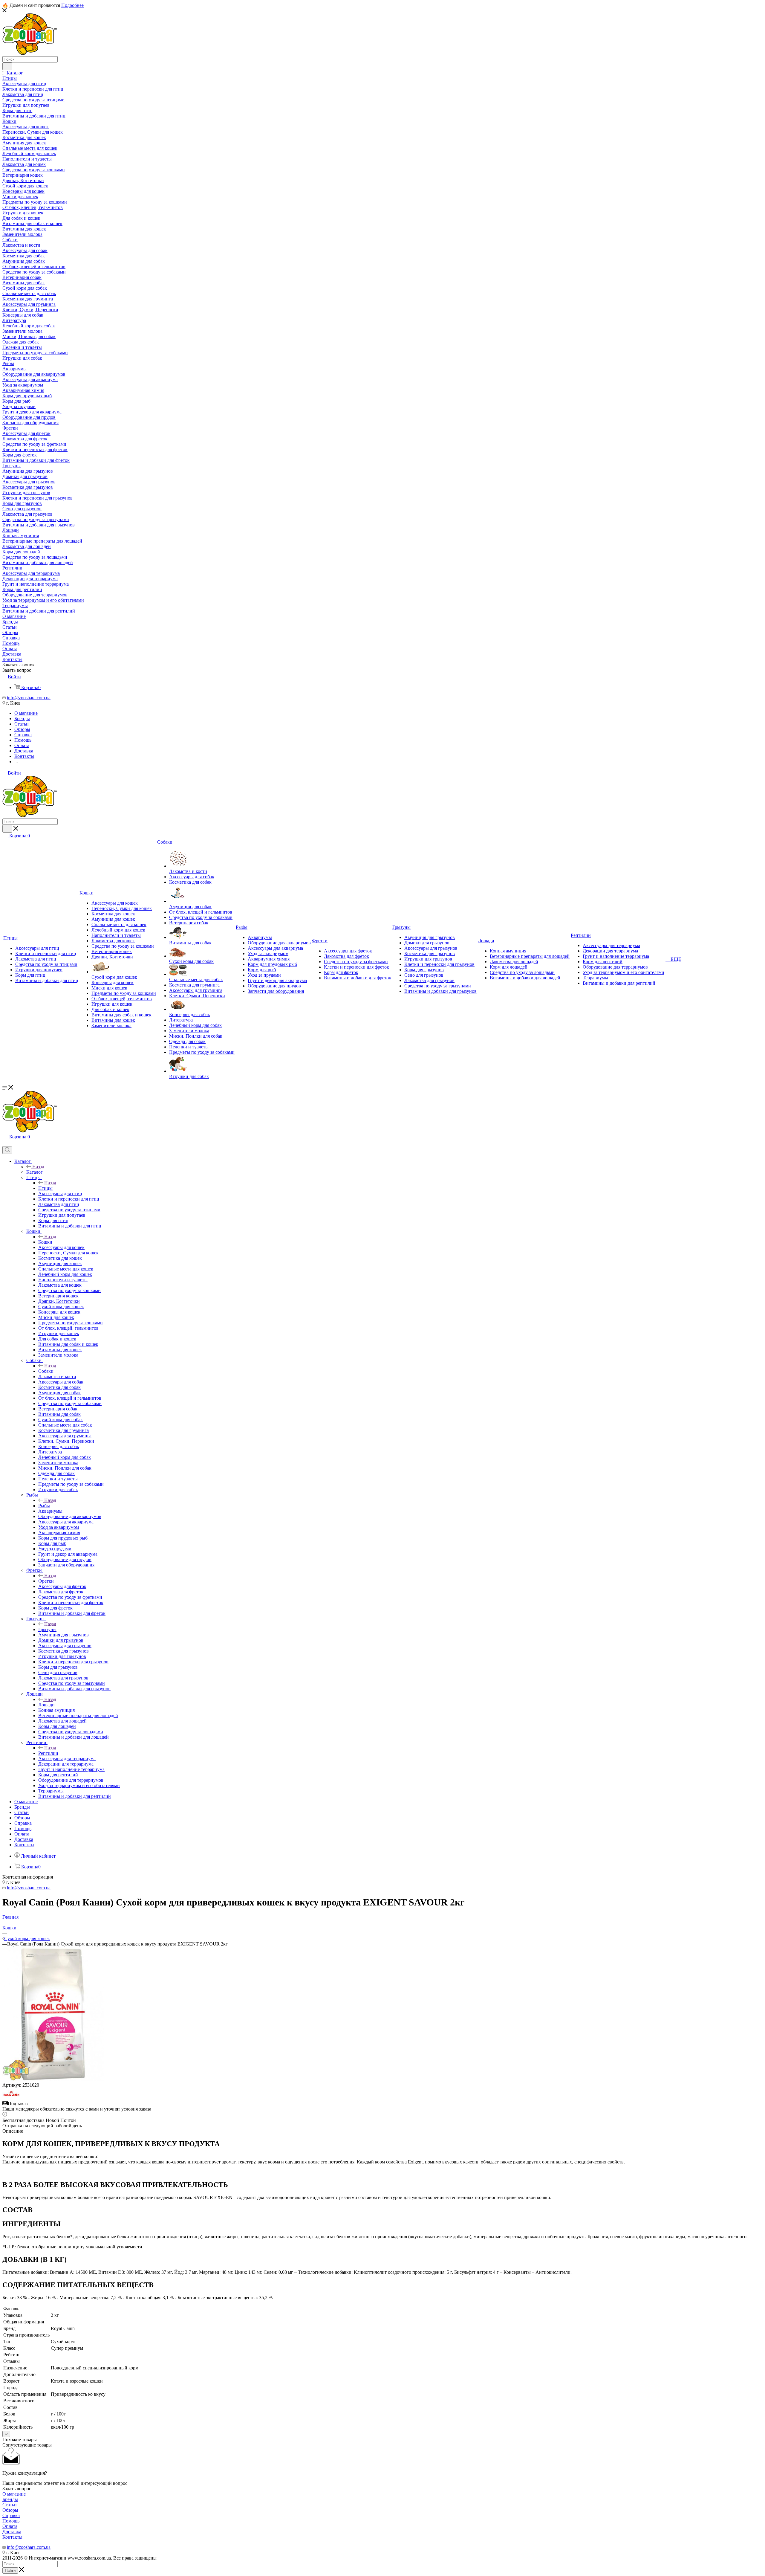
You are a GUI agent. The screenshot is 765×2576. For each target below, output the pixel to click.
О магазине (14, 2494)
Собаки (46, 1371)
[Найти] (7, 66)
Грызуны (47, 1629)
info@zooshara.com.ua (29, 698)
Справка (11, 2515)
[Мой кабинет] (5, 1143)
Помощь (11, 2521)
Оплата (10, 2526)
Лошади (46, 1705)
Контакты (12, 2537)
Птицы (45, 1188)
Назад (38, 1167)
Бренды (10, 2499)
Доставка (12, 2532)
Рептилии (48, 1753)
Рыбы (44, 1506)
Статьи (10, 2505)
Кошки (45, 1242)
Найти (10, 2570)
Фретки (46, 1581)
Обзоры (10, 2510)
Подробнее (72, 5)
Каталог (35, 1172)
